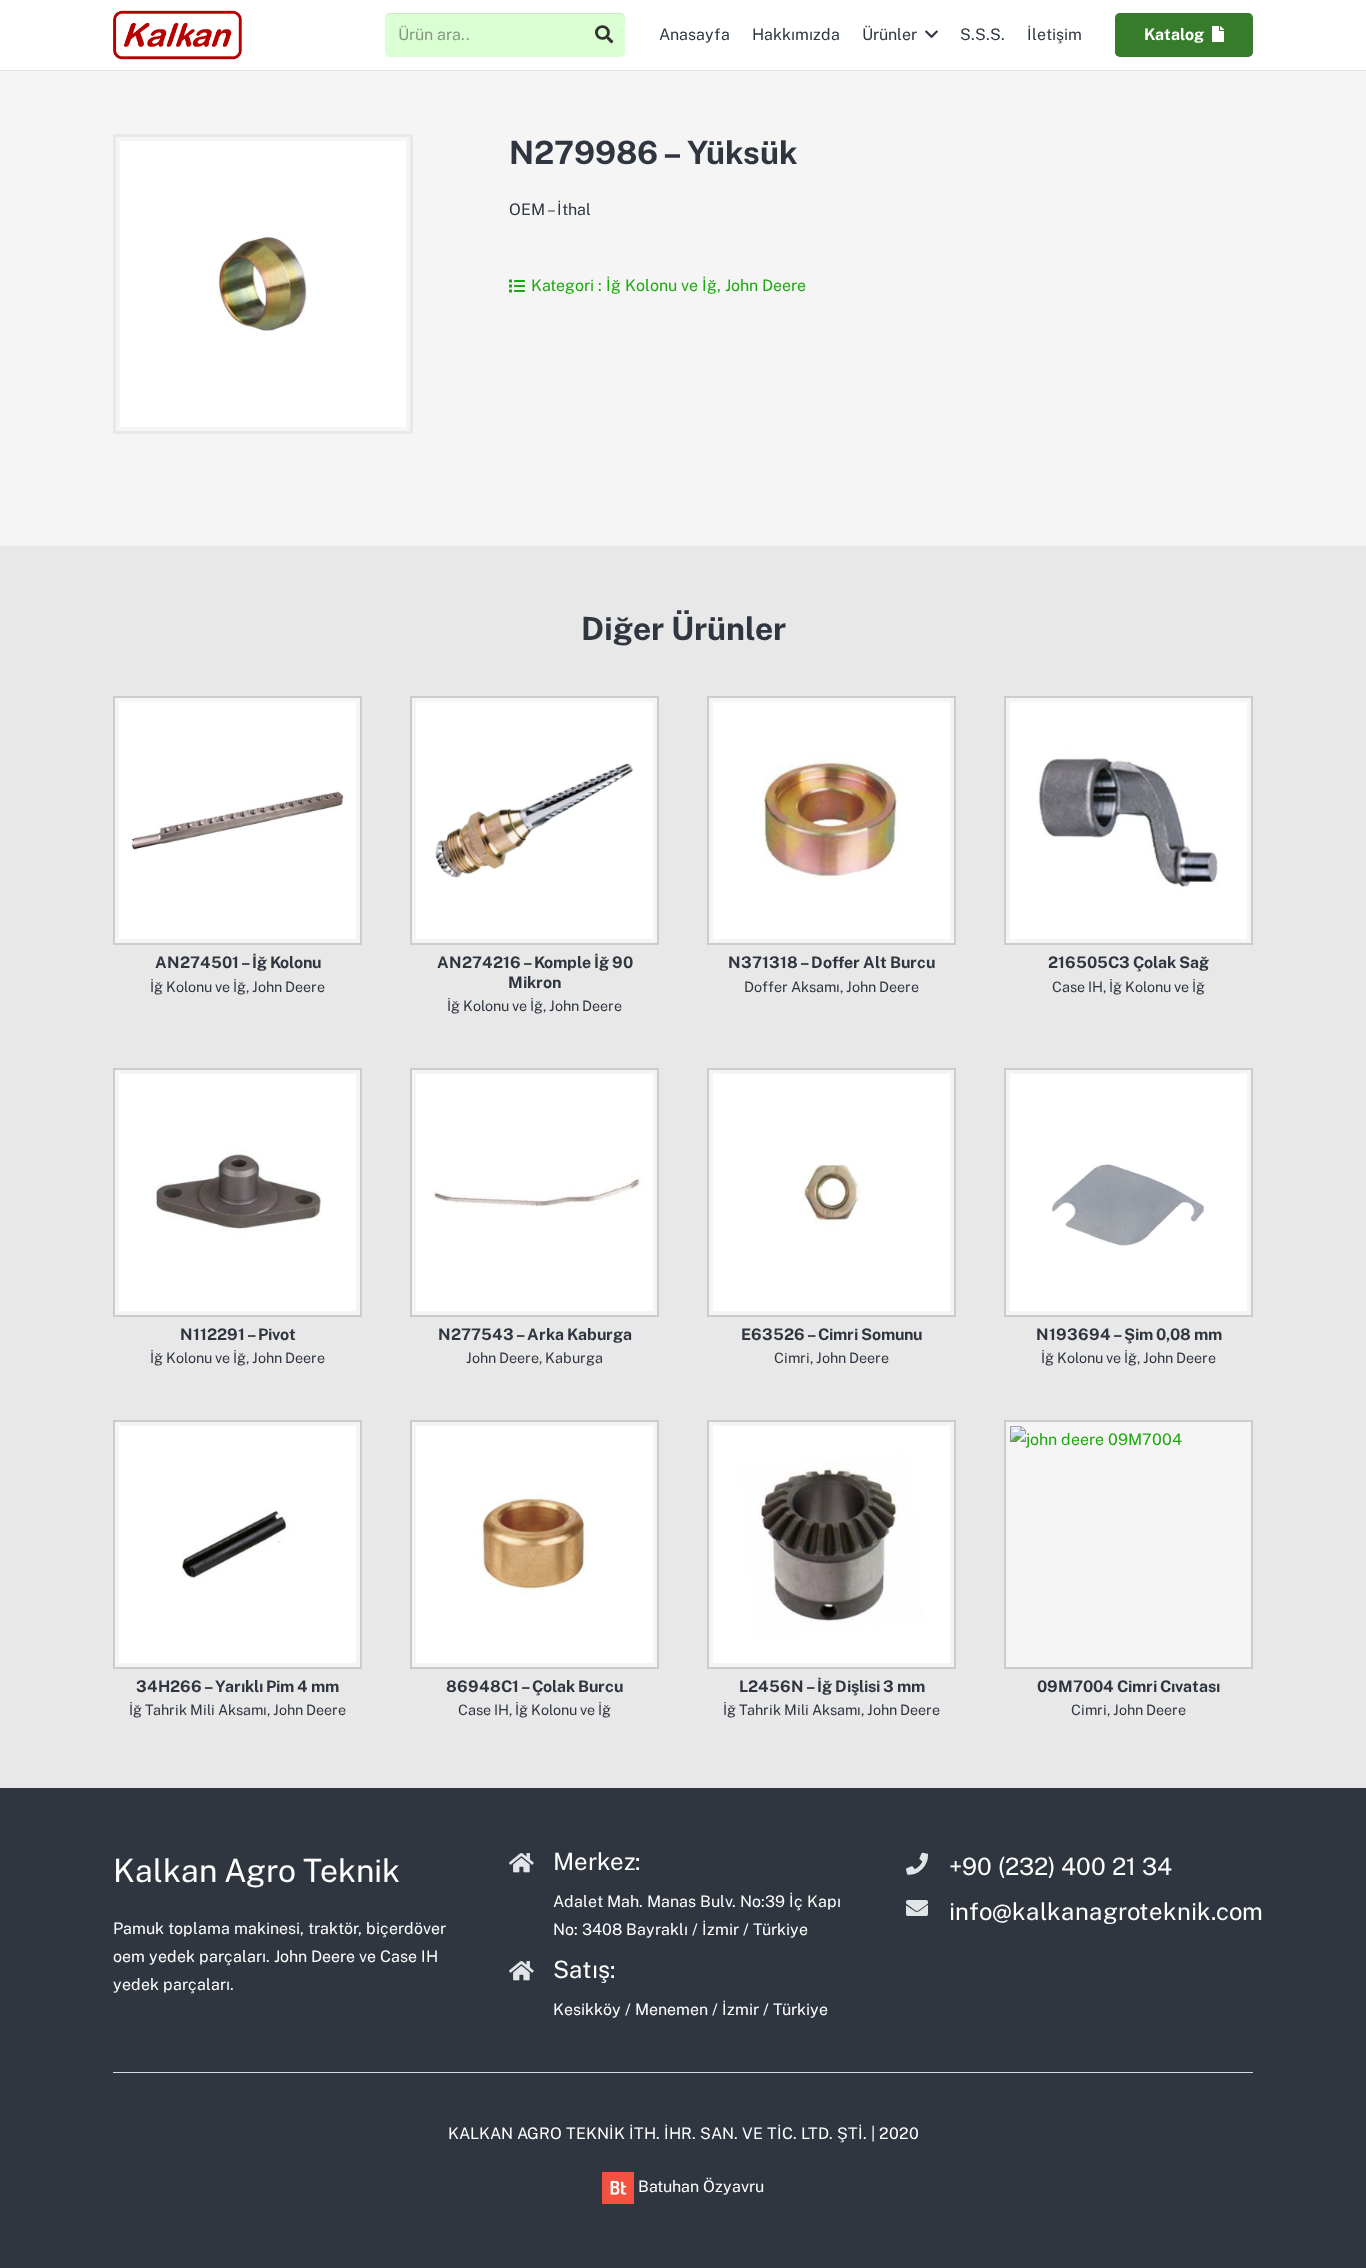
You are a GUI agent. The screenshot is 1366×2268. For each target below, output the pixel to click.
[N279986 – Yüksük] (263, 284)
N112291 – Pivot (238, 1334)
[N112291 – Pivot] (237, 1192)
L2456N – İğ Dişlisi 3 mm (832, 1686)
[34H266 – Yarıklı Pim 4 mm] (237, 1544)
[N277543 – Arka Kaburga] (534, 1192)
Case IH (1077, 986)
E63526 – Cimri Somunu (831, 1334)
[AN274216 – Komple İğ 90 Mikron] (534, 820)
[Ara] (604, 35)
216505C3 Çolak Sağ (1128, 962)
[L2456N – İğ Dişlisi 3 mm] (831, 1544)
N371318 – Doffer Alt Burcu (831, 962)
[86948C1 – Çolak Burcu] (534, 1544)
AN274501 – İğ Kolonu (238, 962)
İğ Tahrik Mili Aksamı (198, 1709)
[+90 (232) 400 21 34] (927, 1867)
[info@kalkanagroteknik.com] (927, 1911)
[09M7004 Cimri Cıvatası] (1128, 1544)
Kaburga (574, 1357)
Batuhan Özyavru (701, 2186)
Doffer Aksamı (792, 986)
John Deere (765, 285)
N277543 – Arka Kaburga (535, 1334)
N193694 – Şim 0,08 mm (1129, 1334)
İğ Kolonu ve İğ (661, 285)
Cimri (792, 1357)
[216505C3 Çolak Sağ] (1128, 820)
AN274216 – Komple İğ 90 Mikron (535, 972)
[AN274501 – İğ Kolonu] (237, 820)
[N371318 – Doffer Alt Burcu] (831, 820)
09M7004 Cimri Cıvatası (1128, 1686)
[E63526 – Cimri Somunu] (831, 1192)
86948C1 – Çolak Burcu (534, 1686)
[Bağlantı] (177, 35)
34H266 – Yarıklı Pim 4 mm (237, 1686)
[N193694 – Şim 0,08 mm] (1128, 1192)
